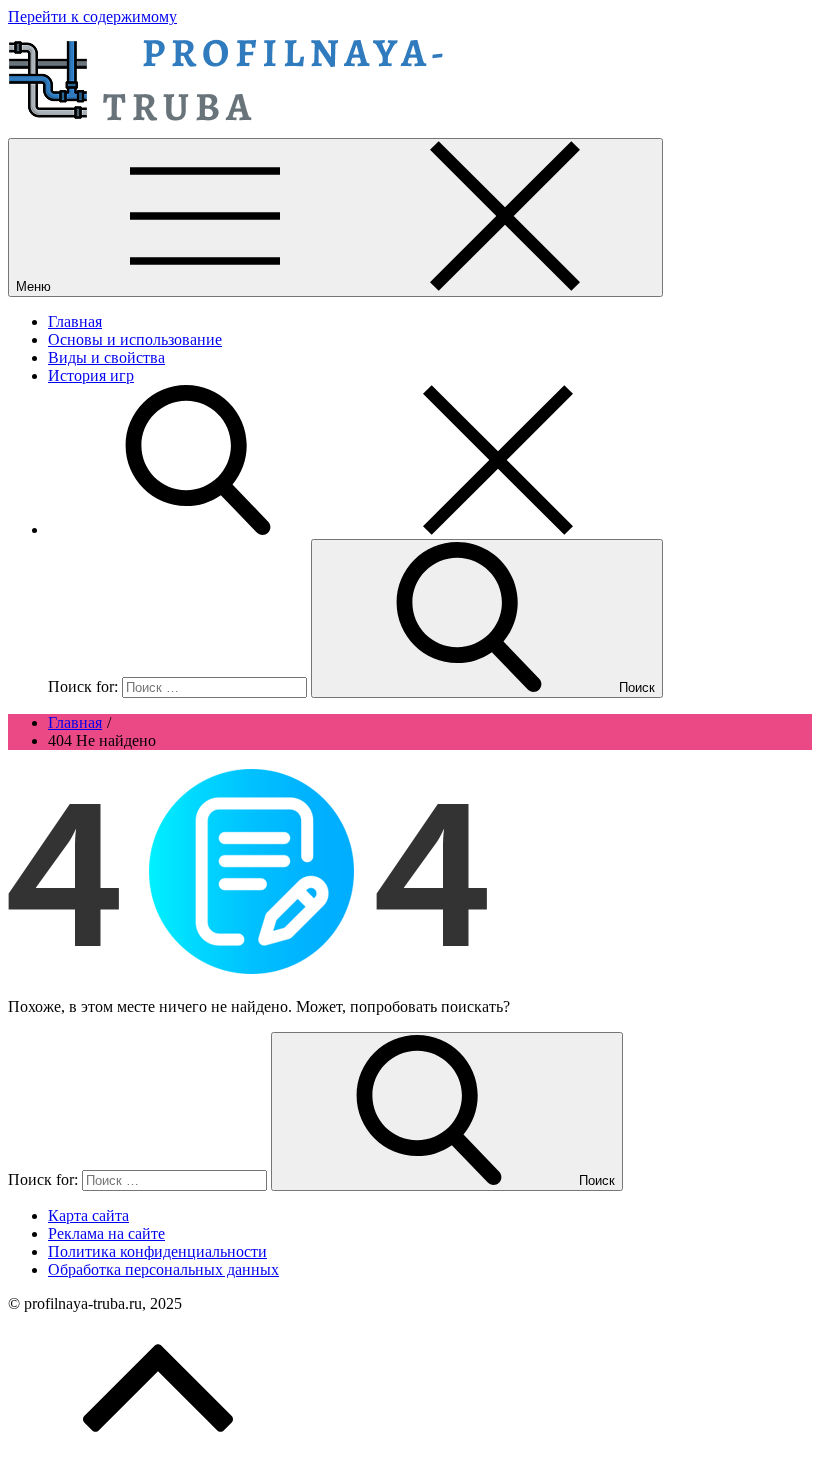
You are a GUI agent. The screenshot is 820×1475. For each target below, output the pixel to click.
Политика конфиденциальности (157, 1251)
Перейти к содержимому (92, 16)
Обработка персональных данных (163, 1269)
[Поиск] (348, 529)
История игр (91, 375)
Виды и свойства (106, 357)
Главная (75, 321)
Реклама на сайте (106, 1233)
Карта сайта (88, 1215)
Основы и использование (135, 339)
